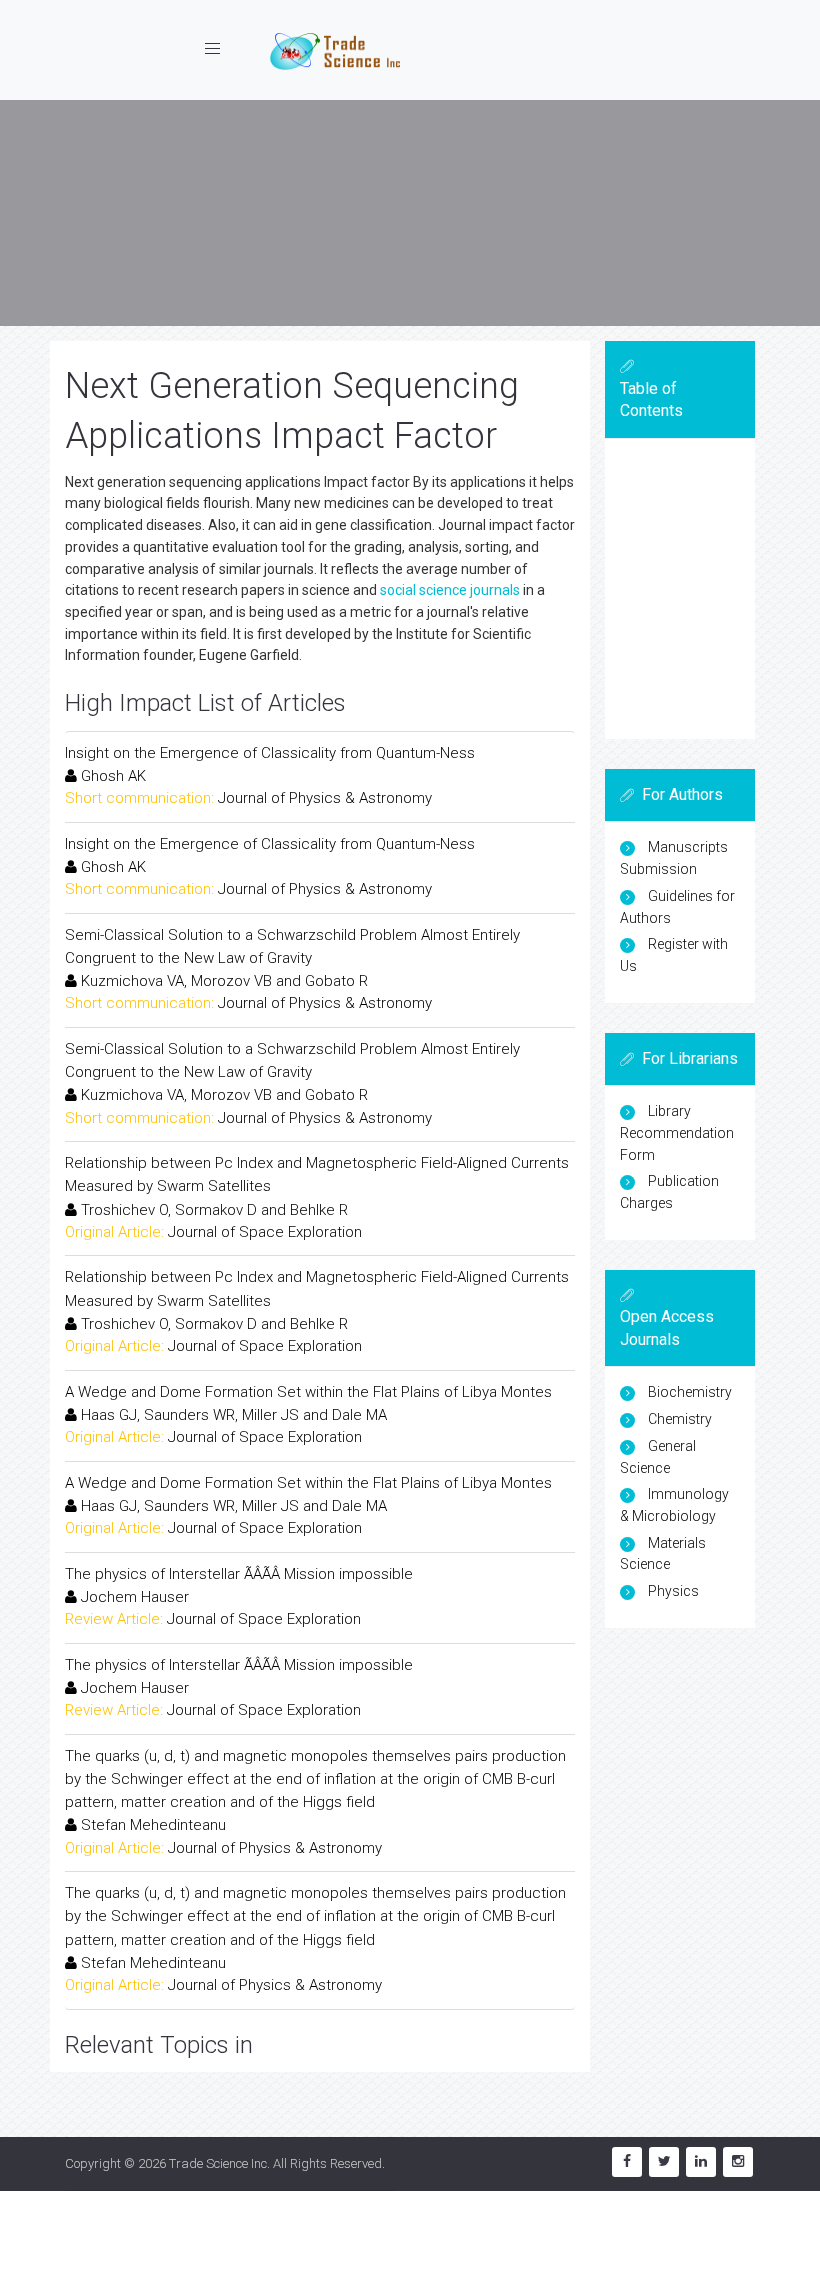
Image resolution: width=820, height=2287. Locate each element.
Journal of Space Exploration (265, 1232)
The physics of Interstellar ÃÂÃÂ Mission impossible (239, 1574)
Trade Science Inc (218, 2163)
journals (495, 590)
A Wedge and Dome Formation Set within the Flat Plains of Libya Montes (308, 1392)
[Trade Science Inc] (335, 50)
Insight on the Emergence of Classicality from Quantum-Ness (270, 753)
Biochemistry (690, 1392)
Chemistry (680, 1419)
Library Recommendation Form (677, 1132)
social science (423, 590)
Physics (673, 1591)
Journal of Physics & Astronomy (325, 798)
